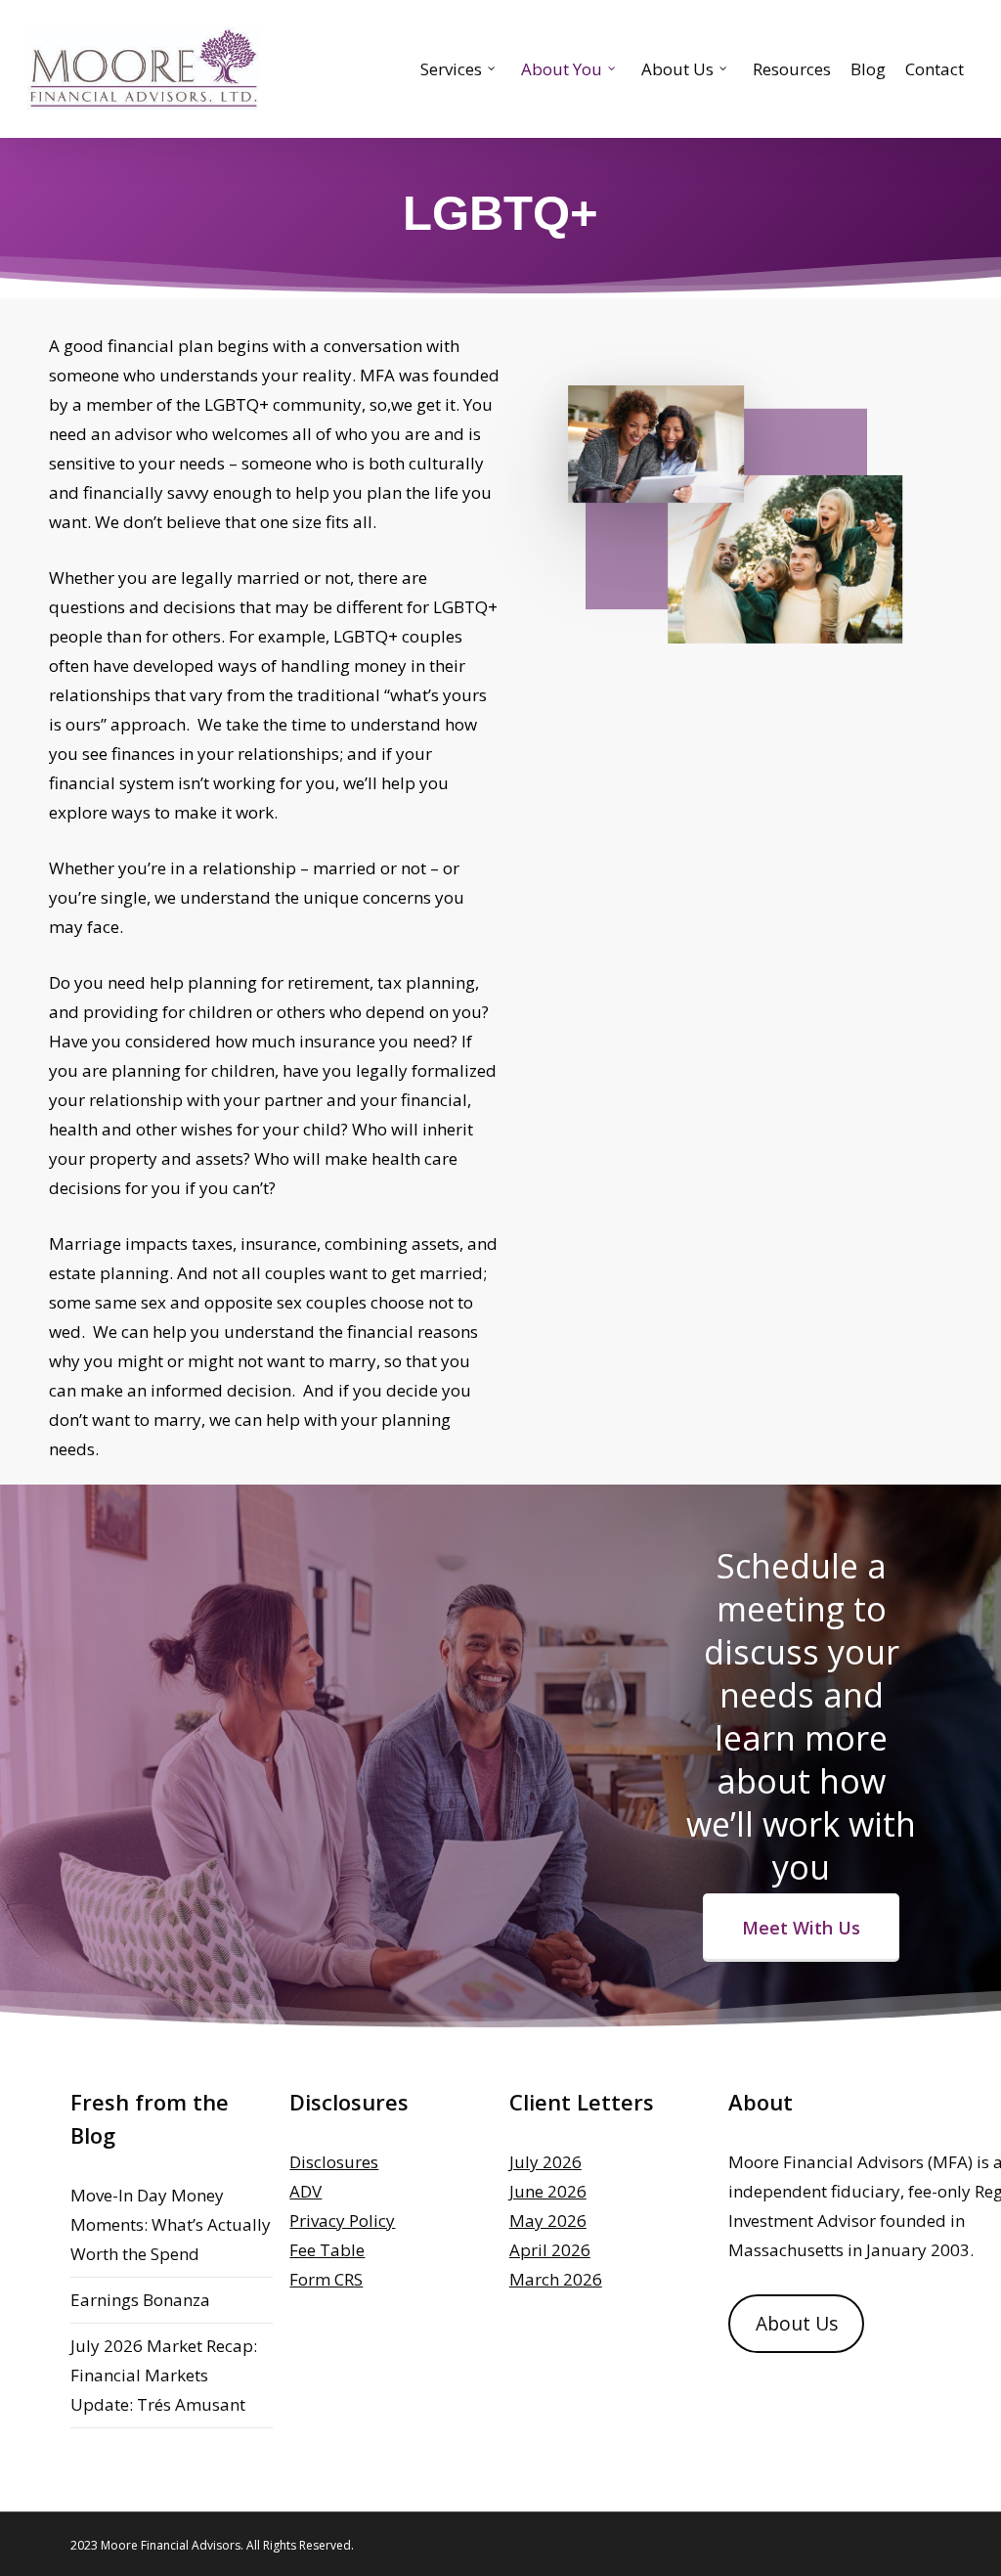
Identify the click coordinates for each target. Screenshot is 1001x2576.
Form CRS (326, 2279)
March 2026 (556, 2279)
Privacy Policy (342, 2221)
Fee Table (327, 2250)
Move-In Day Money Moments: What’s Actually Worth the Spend (171, 2224)
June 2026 (548, 2191)
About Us (797, 2324)
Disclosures (334, 2162)
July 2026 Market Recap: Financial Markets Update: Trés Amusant (164, 2375)
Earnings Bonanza (140, 2300)
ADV (305, 2191)
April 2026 (550, 2250)
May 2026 (548, 2221)
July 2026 (545, 2162)
